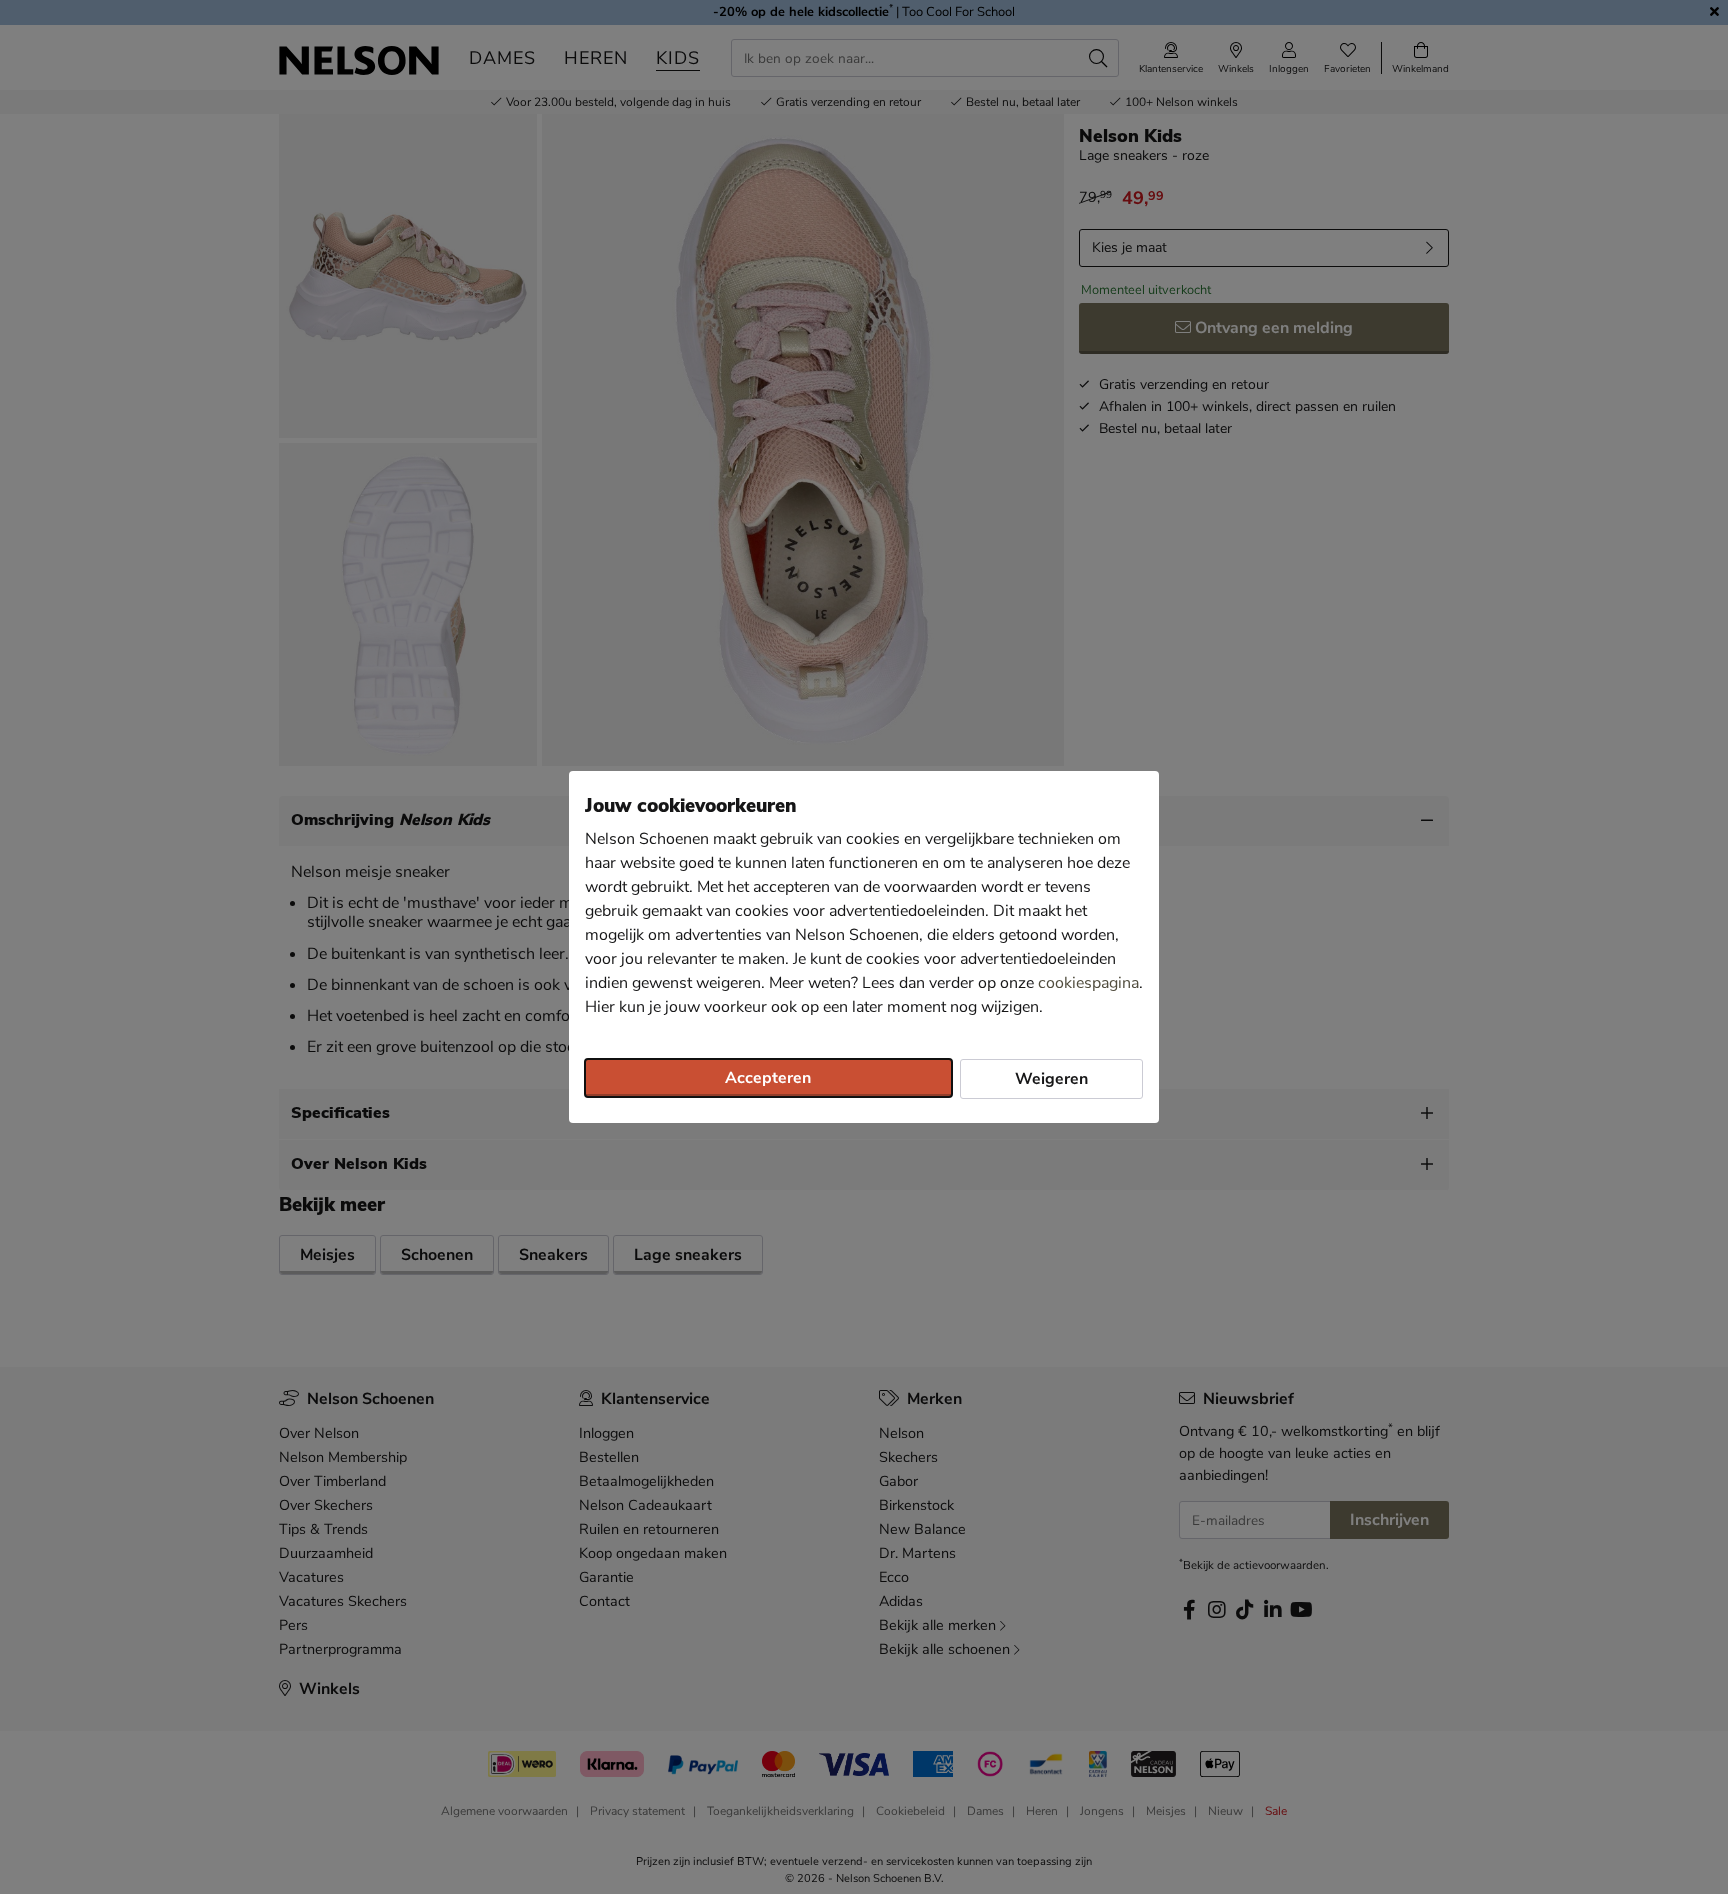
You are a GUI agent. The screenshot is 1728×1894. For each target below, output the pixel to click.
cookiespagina (1088, 983)
